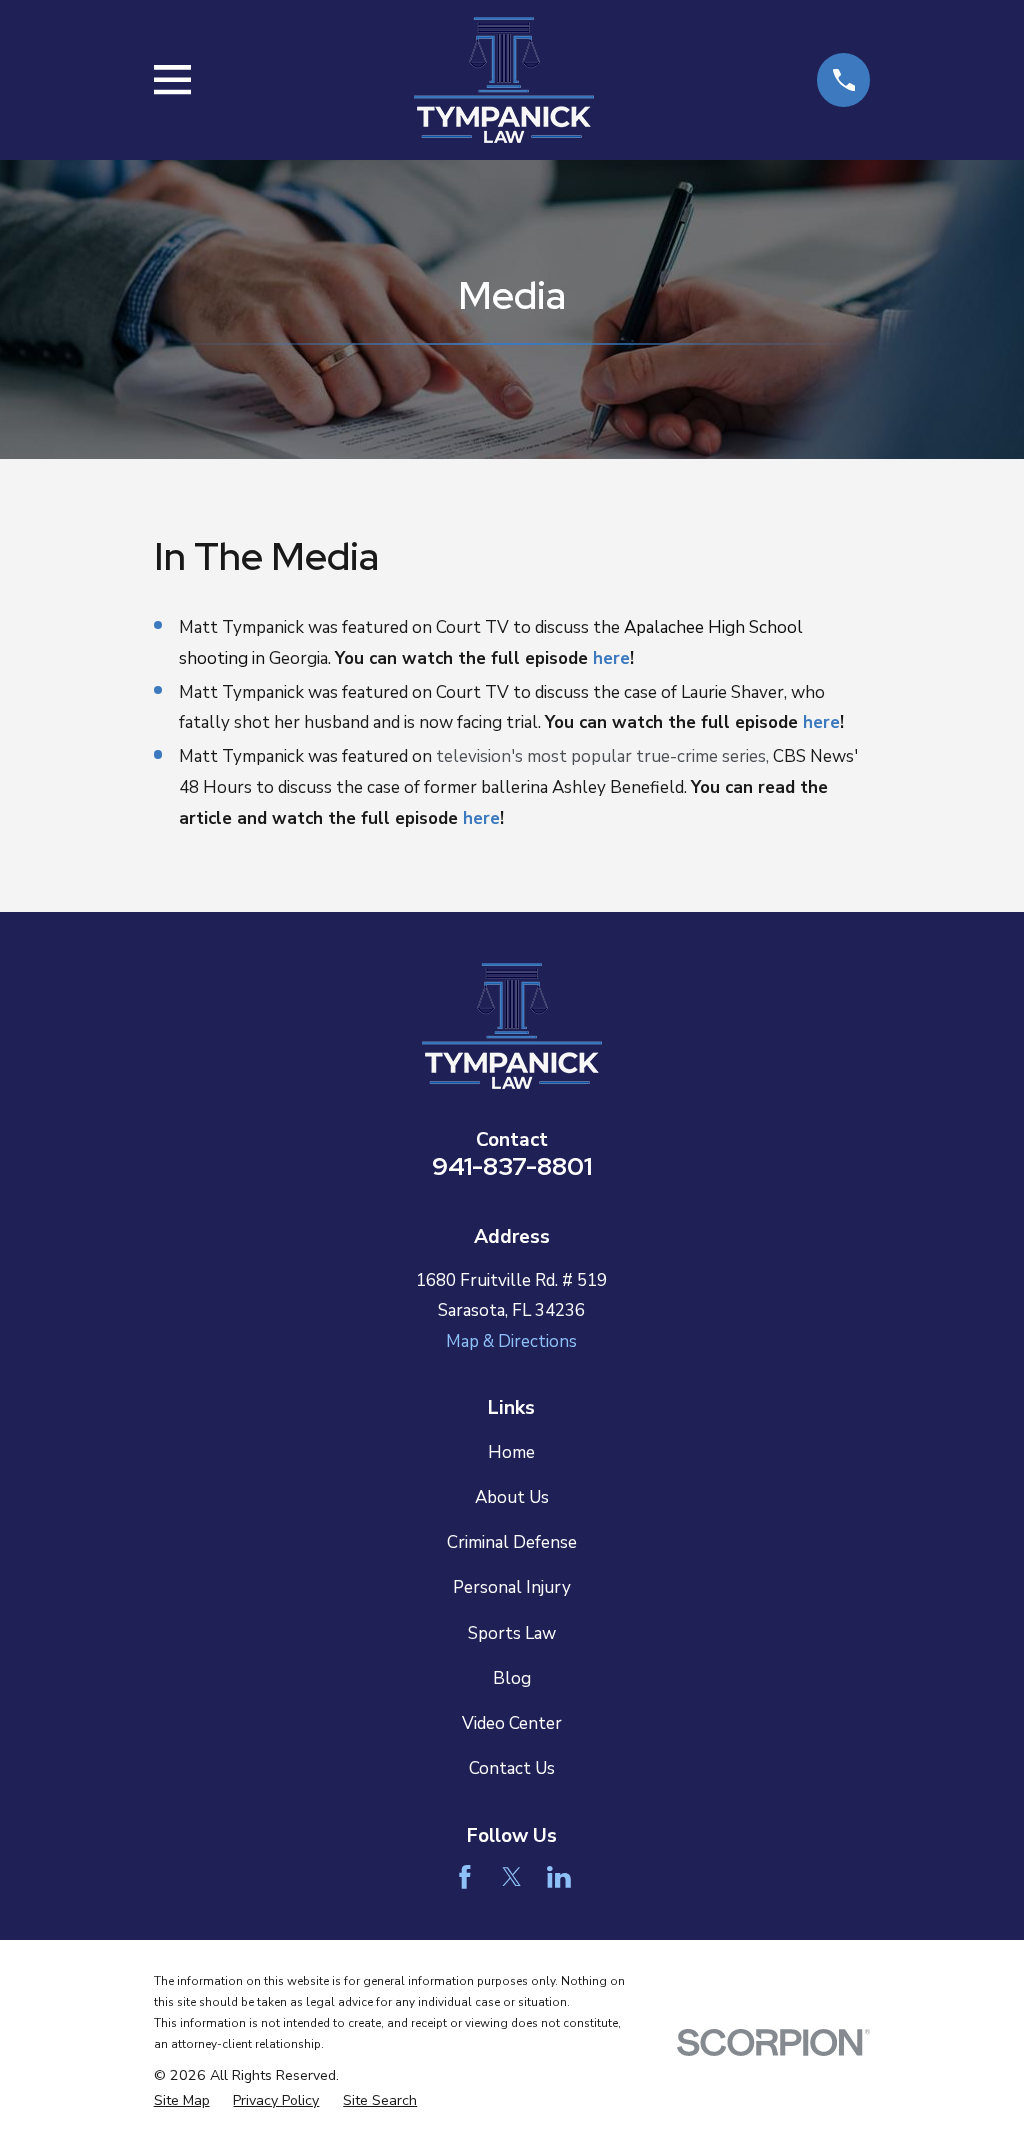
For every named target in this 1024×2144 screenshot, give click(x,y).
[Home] (504, 80)
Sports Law (512, 1633)
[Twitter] (512, 1877)
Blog (512, 1678)
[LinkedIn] (559, 1877)
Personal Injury (512, 1587)
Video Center (512, 1723)
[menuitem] (182, 2101)
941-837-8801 (512, 1166)
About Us (512, 1497)
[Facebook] (465, 1877)
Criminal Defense (512, 1542)
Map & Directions (511, 1341)
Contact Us (512, 1768)
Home (511, 1452)
